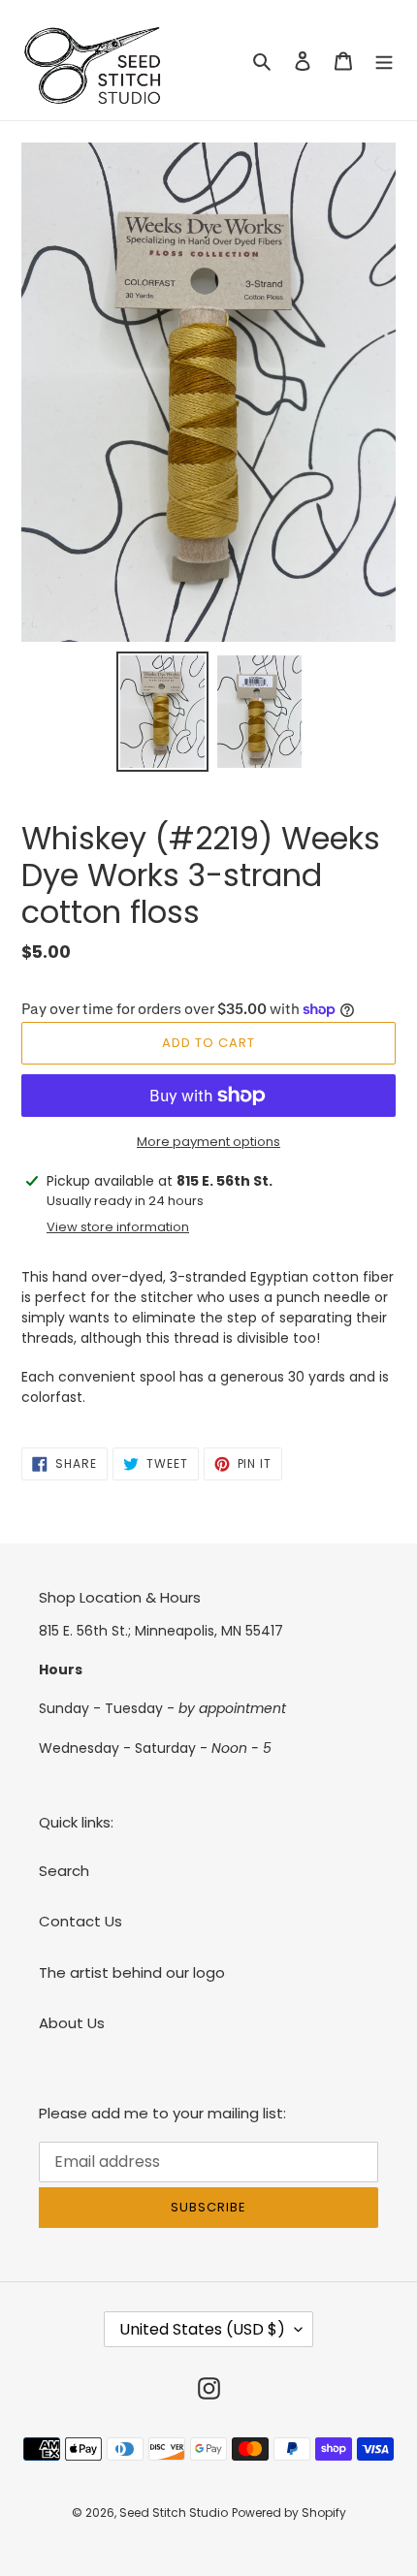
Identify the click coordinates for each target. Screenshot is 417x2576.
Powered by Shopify (289, 2512)
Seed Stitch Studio (174, 2512)
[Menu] (384, 61)
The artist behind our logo (132, 1972)
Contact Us (80, 1921)
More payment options (208, 1142)
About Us (72, 2023)
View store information (118, 1227)
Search (64, 1871)
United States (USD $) (202, 2329)
